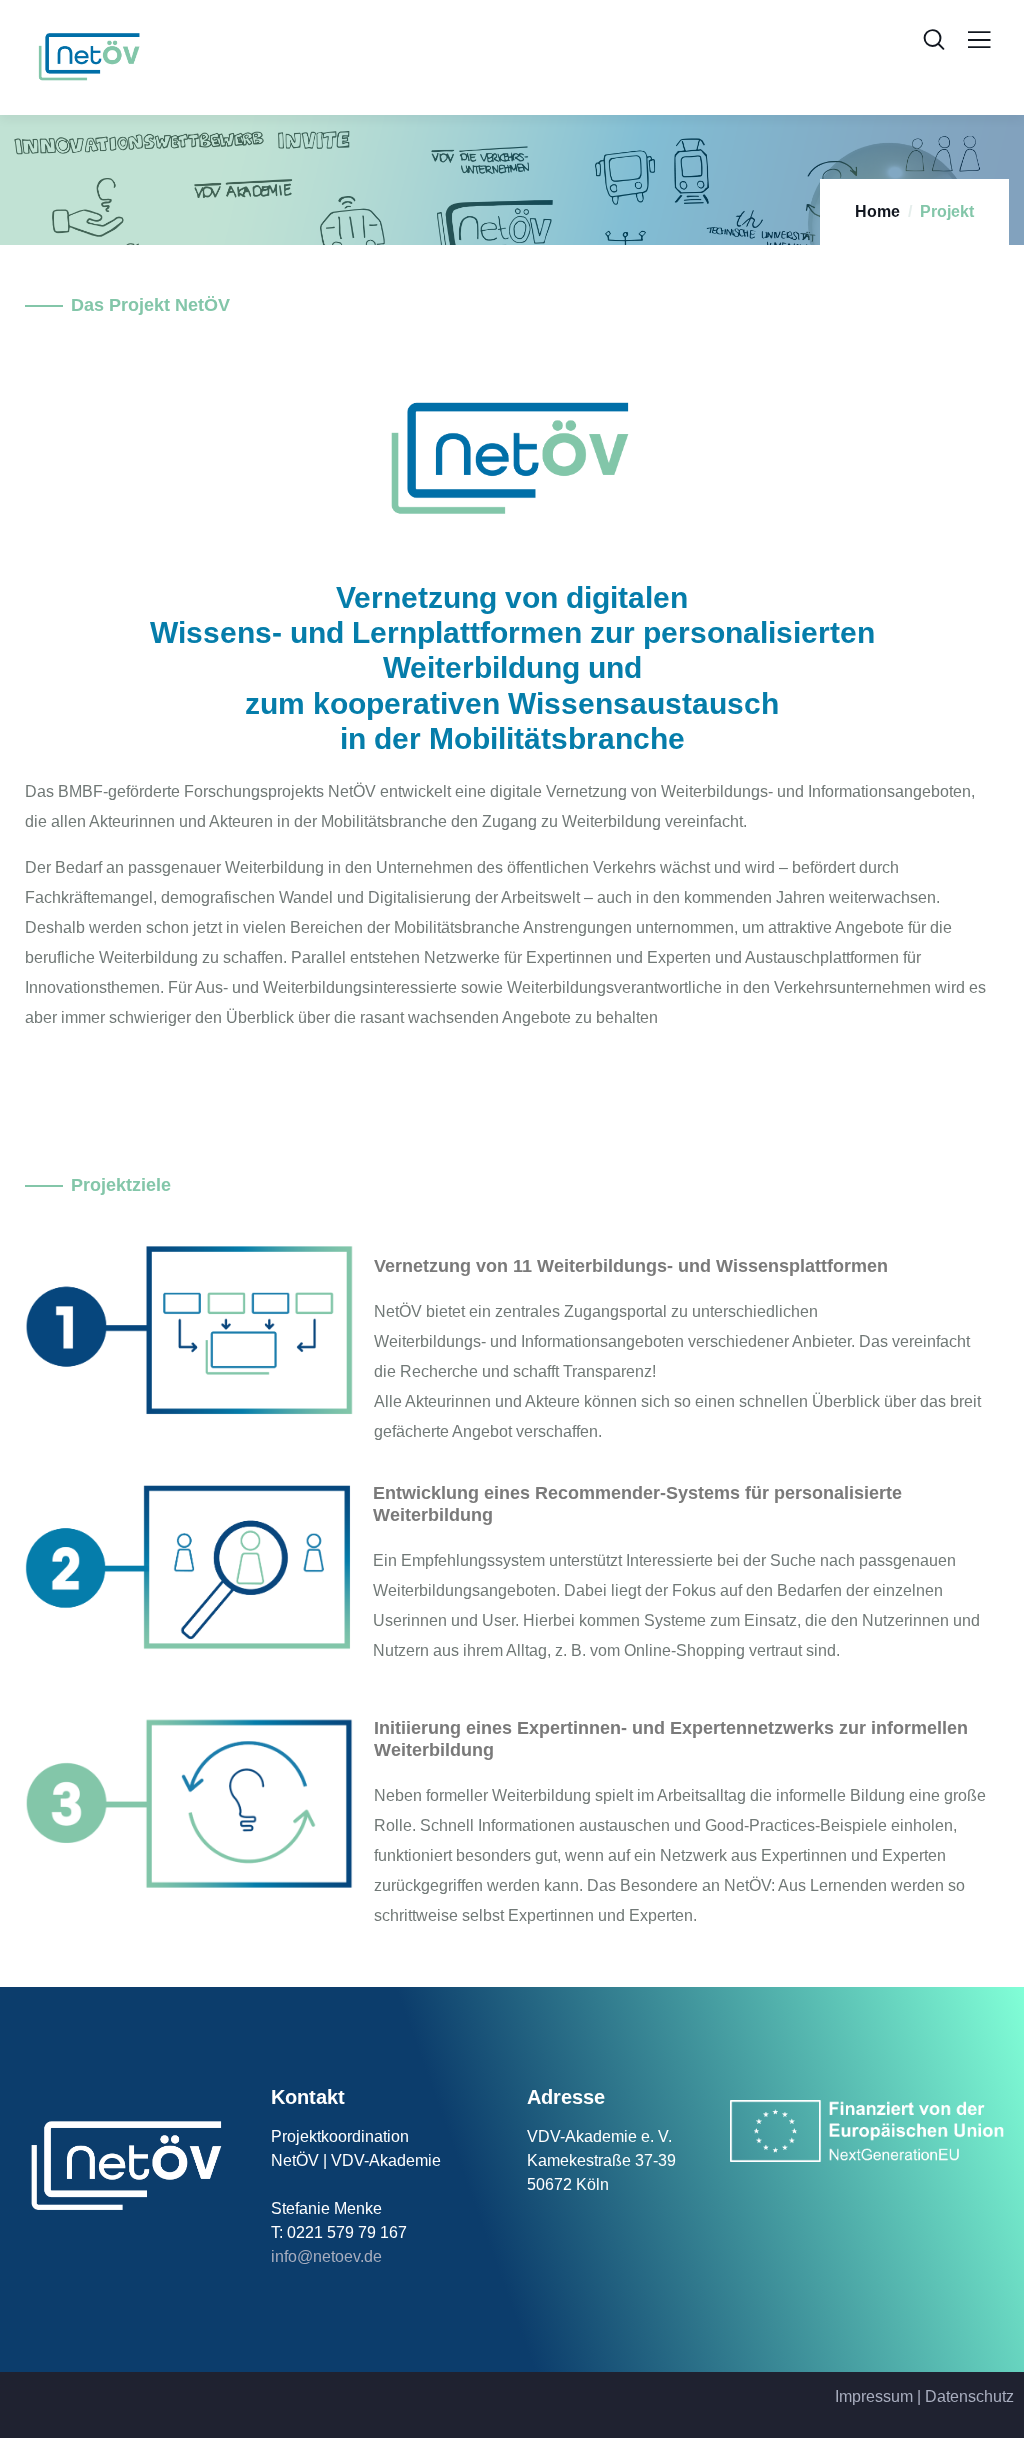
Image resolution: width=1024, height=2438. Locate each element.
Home (877, 211)
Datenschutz (969, 2396)
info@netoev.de (326, 2256)
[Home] (128, 2167)
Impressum (874, 2396)
